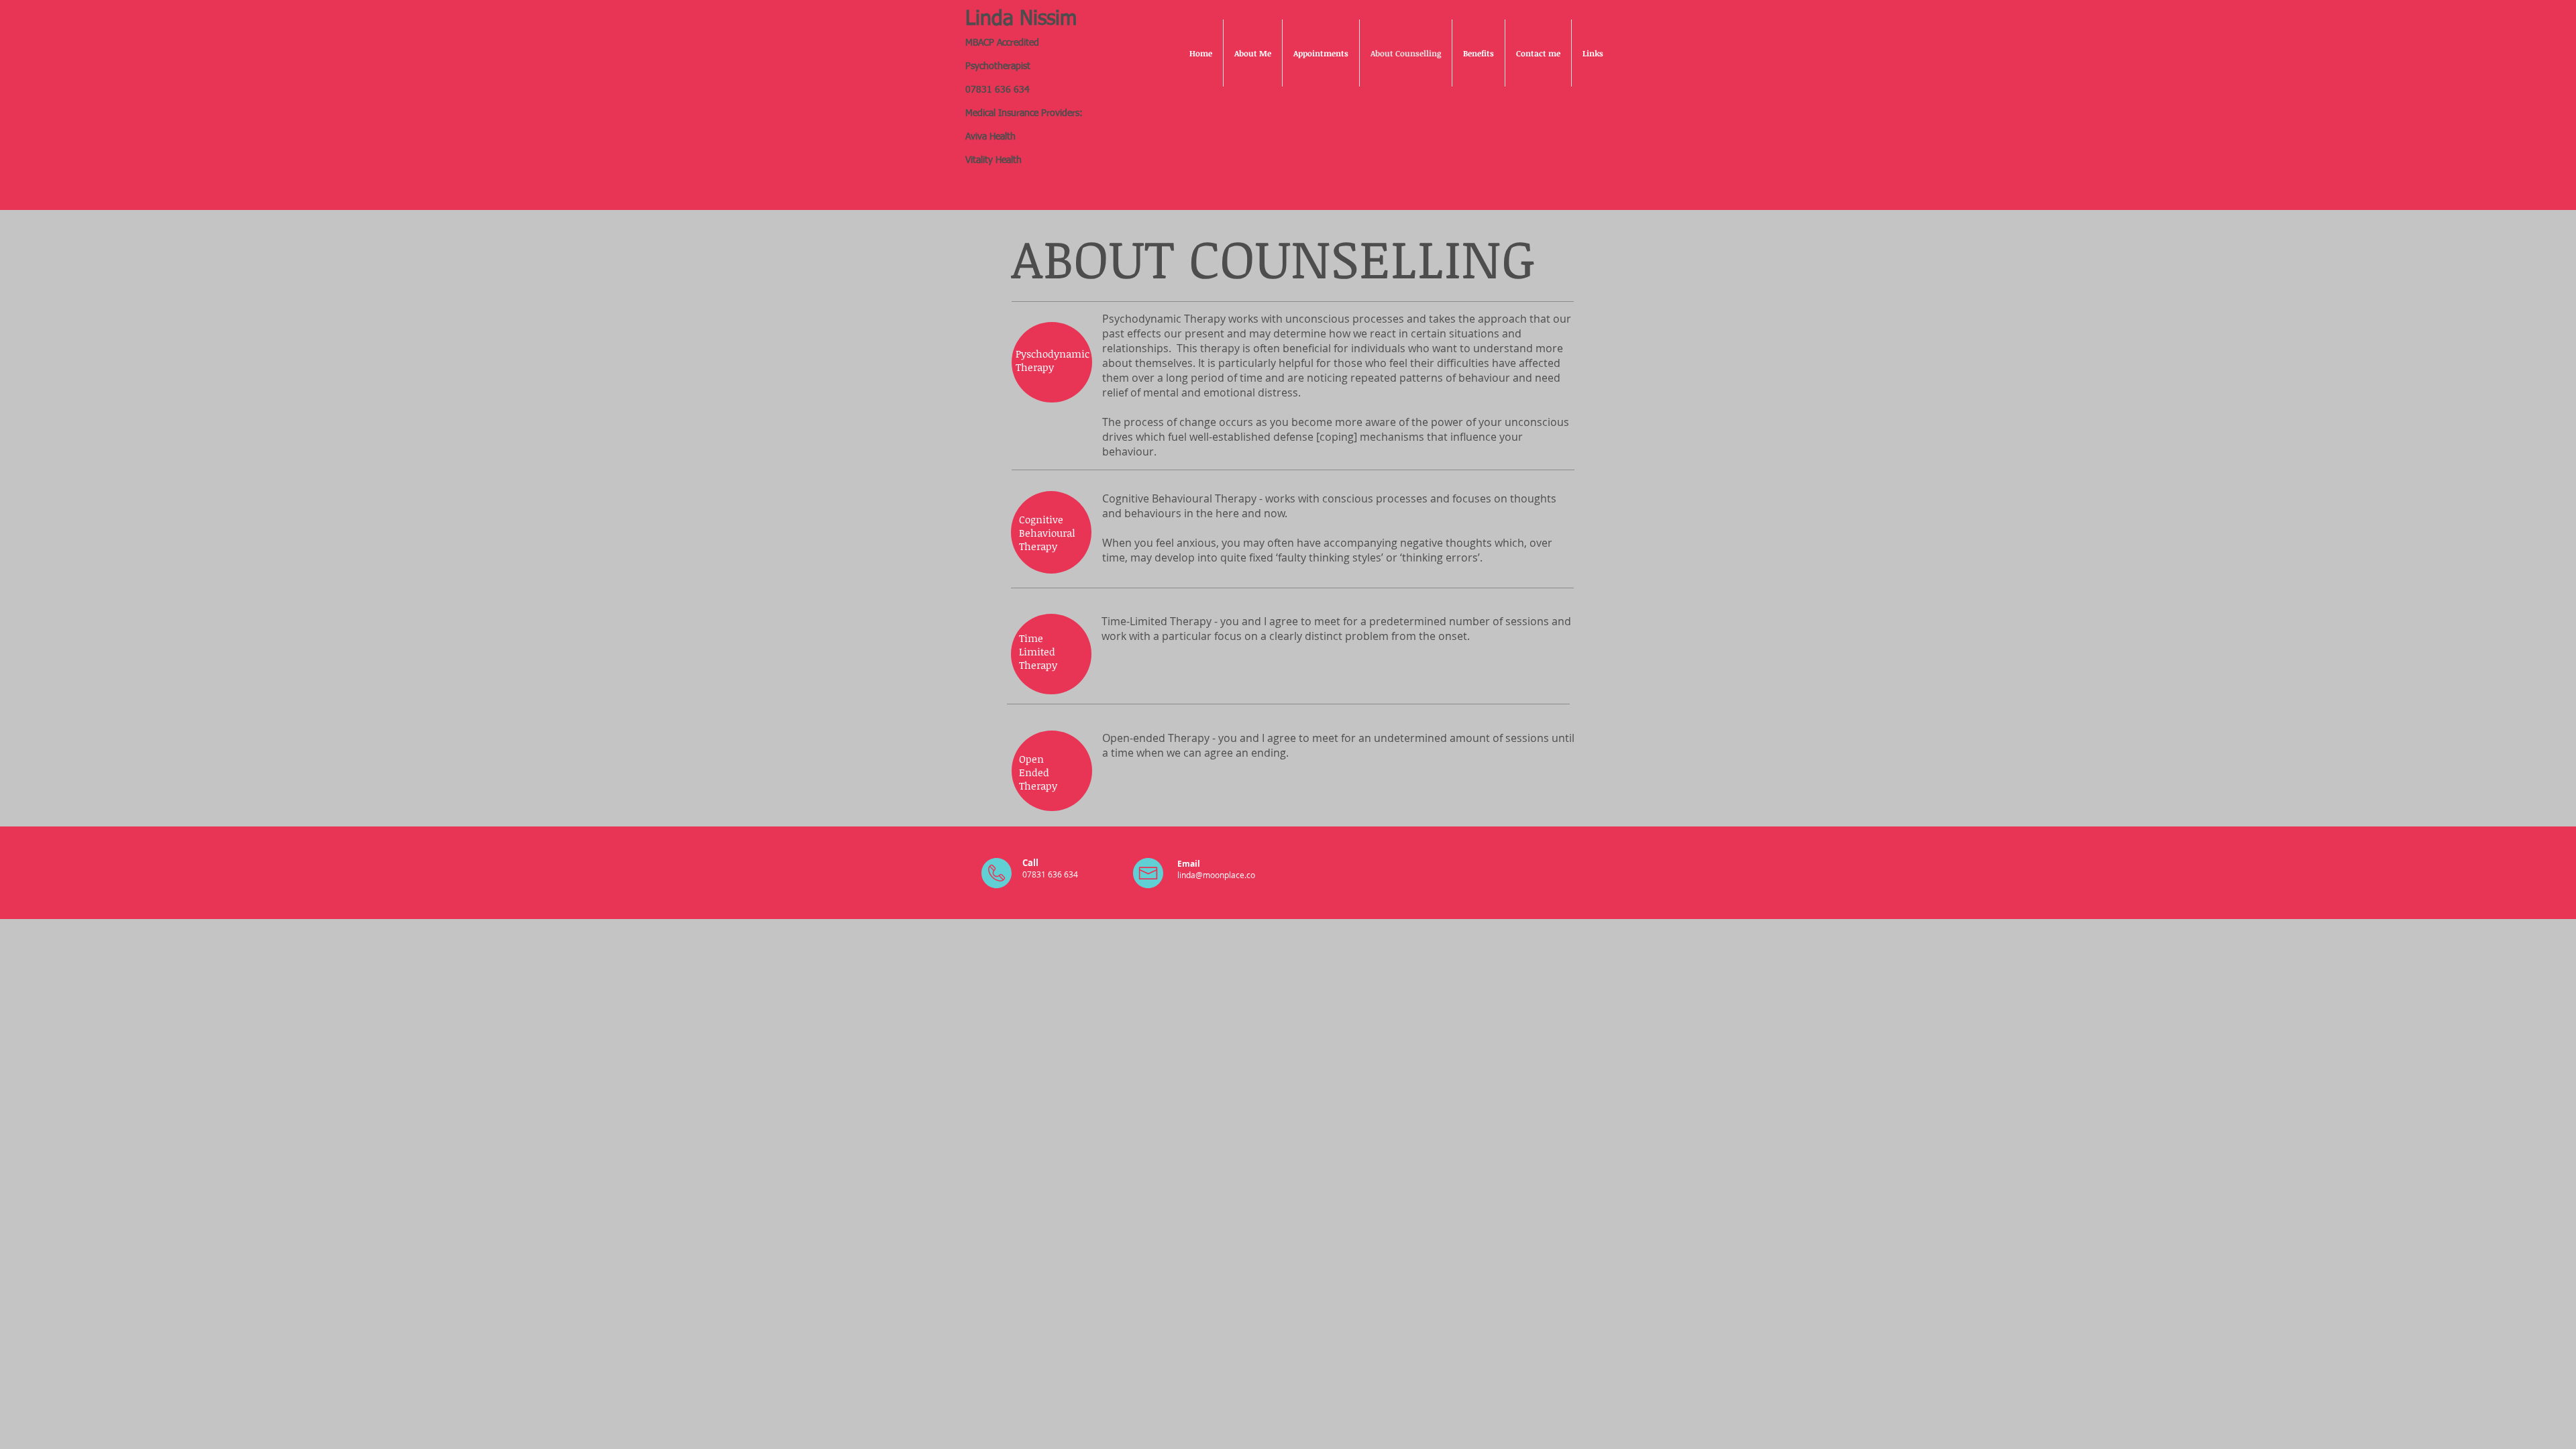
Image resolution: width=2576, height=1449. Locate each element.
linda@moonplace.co (1216, 875)
